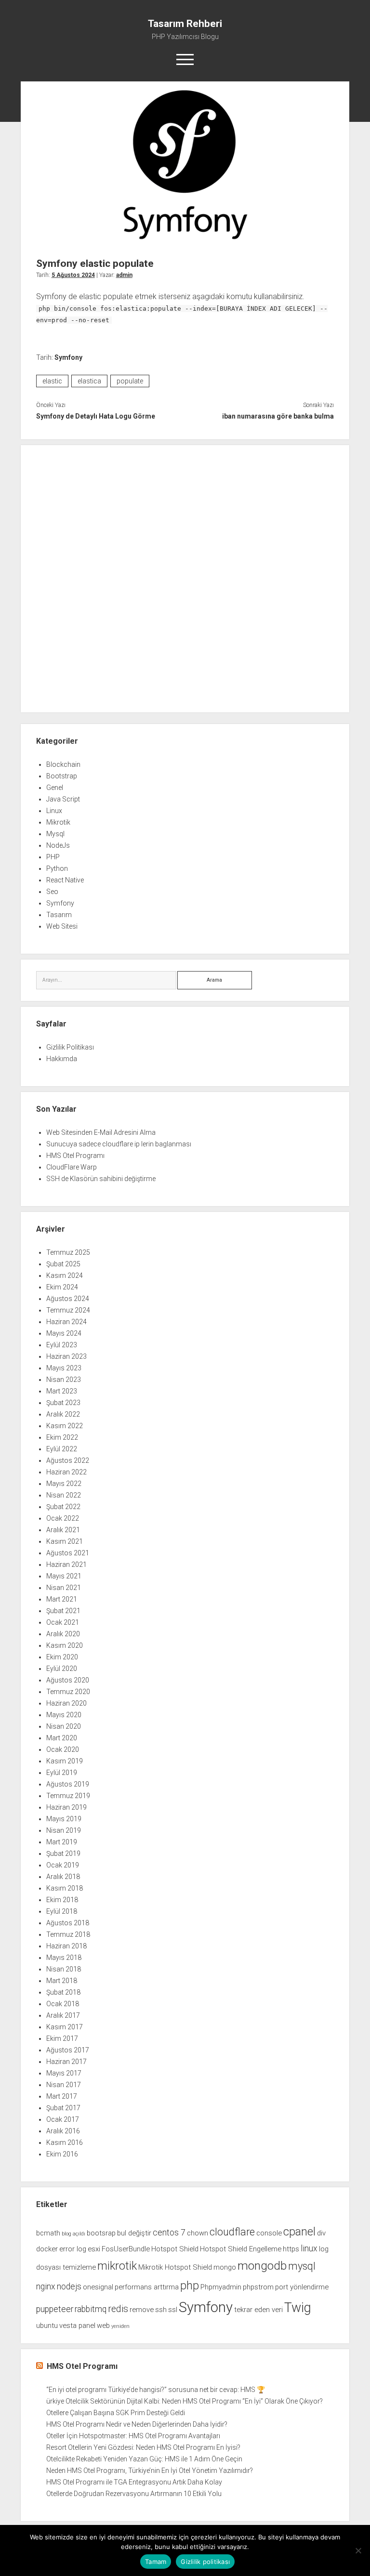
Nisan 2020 (64, 1726)
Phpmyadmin (221, 2287)
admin (124, 275)
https (291, 2249)
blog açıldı (73, 2234)
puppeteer (55, 2309)
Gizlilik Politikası (70, 1047)
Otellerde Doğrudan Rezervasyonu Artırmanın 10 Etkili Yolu (134, 2494)
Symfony (68, 357)
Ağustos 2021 (68, 1553)
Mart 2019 (62, 1842)
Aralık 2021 (63, 1530)
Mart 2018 (62, 1981)
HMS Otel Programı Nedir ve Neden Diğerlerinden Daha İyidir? (137, 2424)
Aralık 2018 (63, 1877)
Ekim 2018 (62, 1900)
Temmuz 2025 (68, 1252)
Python (57, 868)
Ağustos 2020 (68, 1680)
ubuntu (47, 2326)
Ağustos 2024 (68, 1299)
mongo (225, 2267)
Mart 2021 (62, 1599)
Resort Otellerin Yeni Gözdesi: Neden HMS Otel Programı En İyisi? (143, 2447)
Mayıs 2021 (64, 1576)
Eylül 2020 (62, 1669)
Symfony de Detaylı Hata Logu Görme (96, 416)
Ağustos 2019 (68, 1784)
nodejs (69, 2287)
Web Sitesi (62, 926)
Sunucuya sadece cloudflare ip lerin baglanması (119, 1144)
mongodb (262, 2266)
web (103, 2326)
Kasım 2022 (65, 1426)
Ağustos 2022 (68, 1460)
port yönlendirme (302, 2287)
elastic (52, 381)
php (190, 2286)
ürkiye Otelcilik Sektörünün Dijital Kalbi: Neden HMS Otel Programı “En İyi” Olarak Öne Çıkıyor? (185, 2401)
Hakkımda (62, 1059)
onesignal (98, 2287)
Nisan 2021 (64, 1588)
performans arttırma (147, 2287)
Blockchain (63, 764)
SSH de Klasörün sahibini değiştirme (101, 1179)
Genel (55, 788)
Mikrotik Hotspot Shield (175, 2267)
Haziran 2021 (66, 1564)
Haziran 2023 (66, 1356)
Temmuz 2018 (68, 1934)
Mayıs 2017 (64, 2073)
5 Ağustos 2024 (73, 275)
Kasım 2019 (65, 1761)
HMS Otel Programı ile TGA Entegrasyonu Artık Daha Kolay (134, 2482)
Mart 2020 (62, 1738)
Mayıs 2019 (64, 1819)
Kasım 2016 (65, 2142)
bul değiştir (134, 2233)
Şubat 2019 (63, 1853)
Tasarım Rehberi (185, 24)
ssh (161, 2310)
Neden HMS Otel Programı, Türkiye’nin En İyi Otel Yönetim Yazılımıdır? (150, 2471)
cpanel (299, 2232)
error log (73, 2249)
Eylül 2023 (62, 1345)
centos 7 (169, 2233)
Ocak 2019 (63, 1865)
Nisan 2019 (64, 1830)
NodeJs (58, 845)
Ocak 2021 (63, 1622)
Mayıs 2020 (64, 1715)
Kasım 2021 (65, 1541)
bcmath (48, 2233)
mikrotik (117, 2266)
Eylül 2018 (62, 1911)
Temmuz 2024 (68, 1310)
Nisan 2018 (64, 1969)
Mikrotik (58, 822)
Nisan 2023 (64, 1380)
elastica (89, 381)
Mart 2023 (62, 1391)
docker (47, 2249)
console (269, 2233)
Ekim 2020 (62, 1657)
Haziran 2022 (66, 1472)
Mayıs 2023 (64, 1368)
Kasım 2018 (65, 1888)
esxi (94, 2249)
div (321, 2233)
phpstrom (258, 2287)
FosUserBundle (126, 2249)
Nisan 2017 (64, 2085)
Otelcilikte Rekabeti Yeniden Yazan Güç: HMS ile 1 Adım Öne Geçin (144, 2459)
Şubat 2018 (63, 1992)
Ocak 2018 (63, 2004)
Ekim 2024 (62, 1287)
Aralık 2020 (63, 1634)
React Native (65, 880)
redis (118, 2309)
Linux (54, 811)
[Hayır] (358, 2550)
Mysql (55, 834)
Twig (298, 2308)
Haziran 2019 (66, 1807)
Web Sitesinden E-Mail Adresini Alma (101, 1132)
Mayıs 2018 (64, 1958)
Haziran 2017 (66, 2062)
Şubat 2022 (63, 1507)
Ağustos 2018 (68, 1923)
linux (309, 2248)
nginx (46, 2287)
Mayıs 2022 (64, 1484)
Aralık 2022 (63, 1414)
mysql (302, 2266)
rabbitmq (91, 2309)
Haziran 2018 (66, 1946)
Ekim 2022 (62, 1437)
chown (198, 2233)
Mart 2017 (62, 2096)
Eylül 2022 (62, 1449)
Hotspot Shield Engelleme (241, 2249)
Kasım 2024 (65, 1275)
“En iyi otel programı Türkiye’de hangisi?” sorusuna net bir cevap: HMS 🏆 (156, 2390)
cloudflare (232, 2232)
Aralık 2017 (63, 2015)
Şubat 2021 (63, 1611)
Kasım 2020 (65, 1645)
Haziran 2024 (66, 1322)
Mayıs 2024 (64, 1333)
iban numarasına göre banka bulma (278, 416)
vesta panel (77, 2326)
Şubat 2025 (63, 1264)
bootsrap (101, 2233)
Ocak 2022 (63, 1518)
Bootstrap (62, 776)
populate (130, 381)
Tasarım (59, 915)
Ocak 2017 (63, 2119)
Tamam (156, 2562)
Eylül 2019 (62, 1773)
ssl (173, 2310)
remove (142, 2310)
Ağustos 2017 (68, 2050)
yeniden (120, 2326)
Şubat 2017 (63, 2108)
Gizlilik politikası (205, 2562)
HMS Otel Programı (75, 1156)
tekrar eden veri (258, 2310)
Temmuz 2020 (68, 1692)
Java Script (63, 799)
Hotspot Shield (175, 2249)
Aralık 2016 (63, 2131)
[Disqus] (185, 577)
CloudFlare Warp (72, 1167)
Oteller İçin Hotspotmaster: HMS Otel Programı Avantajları (133, 2436)
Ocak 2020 (63, 1749)
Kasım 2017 (65, 2027)
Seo (52, 892)
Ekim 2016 (62, 2154)
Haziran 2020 (66, 1703)
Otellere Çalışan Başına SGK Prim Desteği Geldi (116, 2413)
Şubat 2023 (63, 1403)
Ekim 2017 (62, 2038)
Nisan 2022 (64, 1495)
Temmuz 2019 (68, 1796)
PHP (53, 857)
